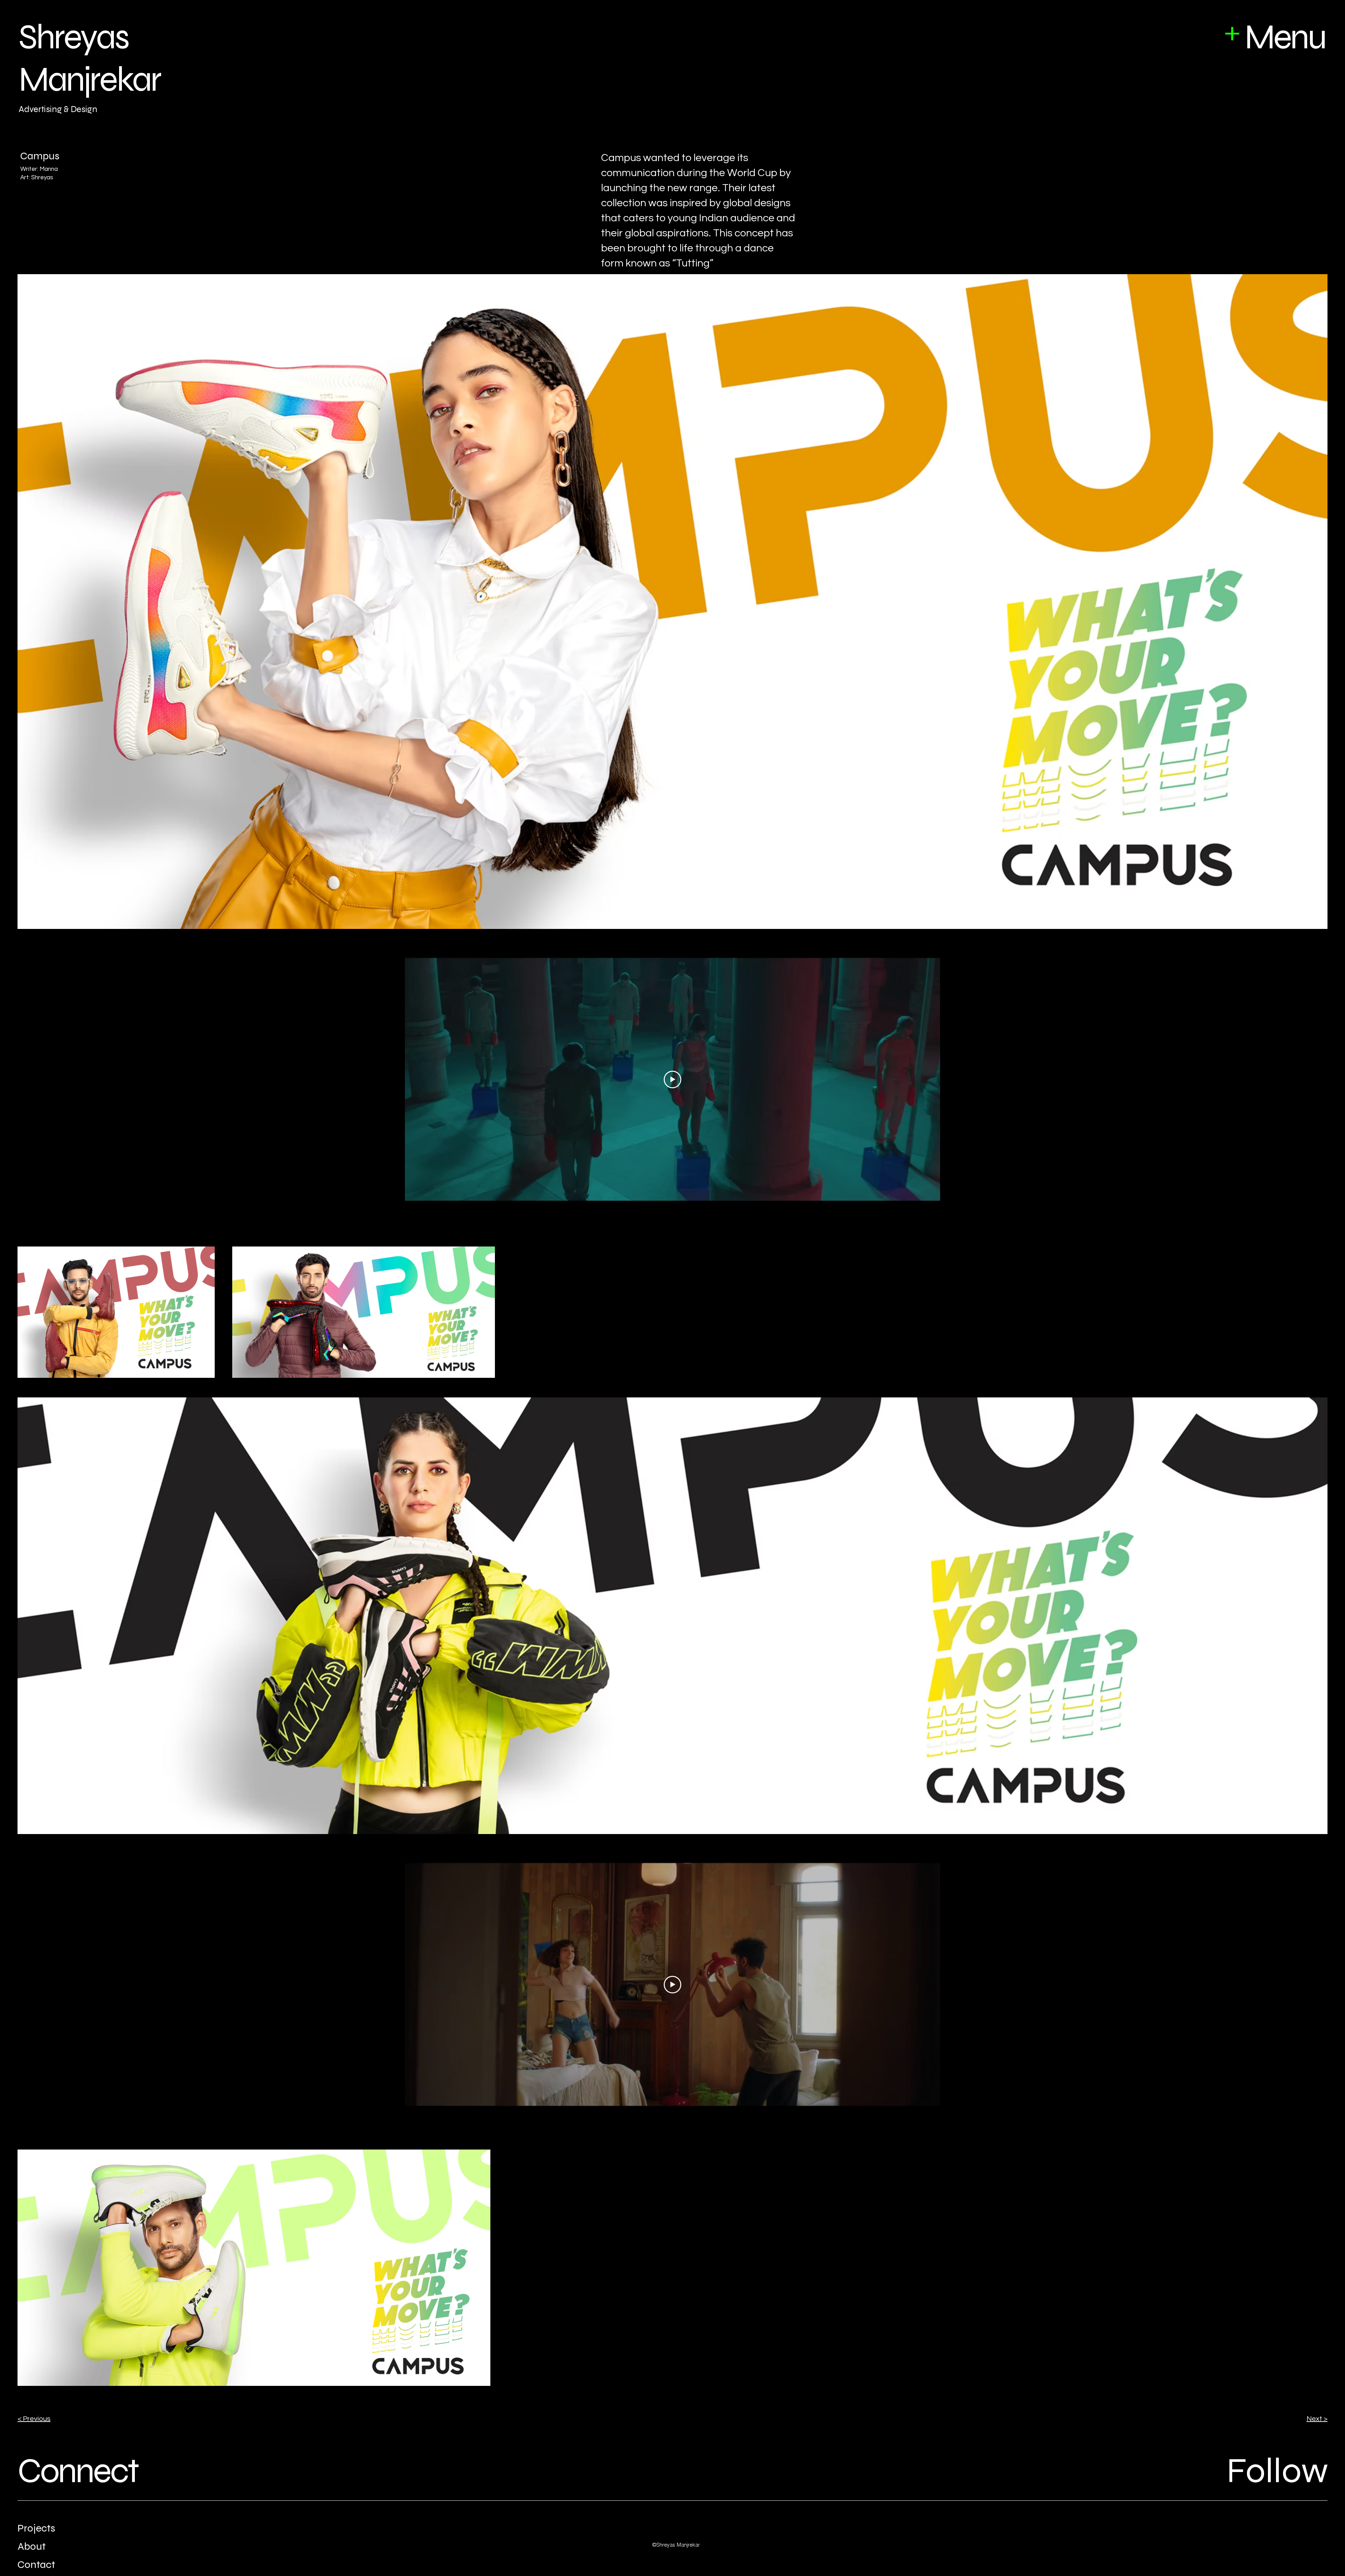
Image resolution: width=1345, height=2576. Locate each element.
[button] (1232, 34)
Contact (36, 2564)
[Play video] (672, 1079)
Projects (36, 2528)
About (32, 2546)
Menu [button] (1285, 37)
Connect (78, 2471)
